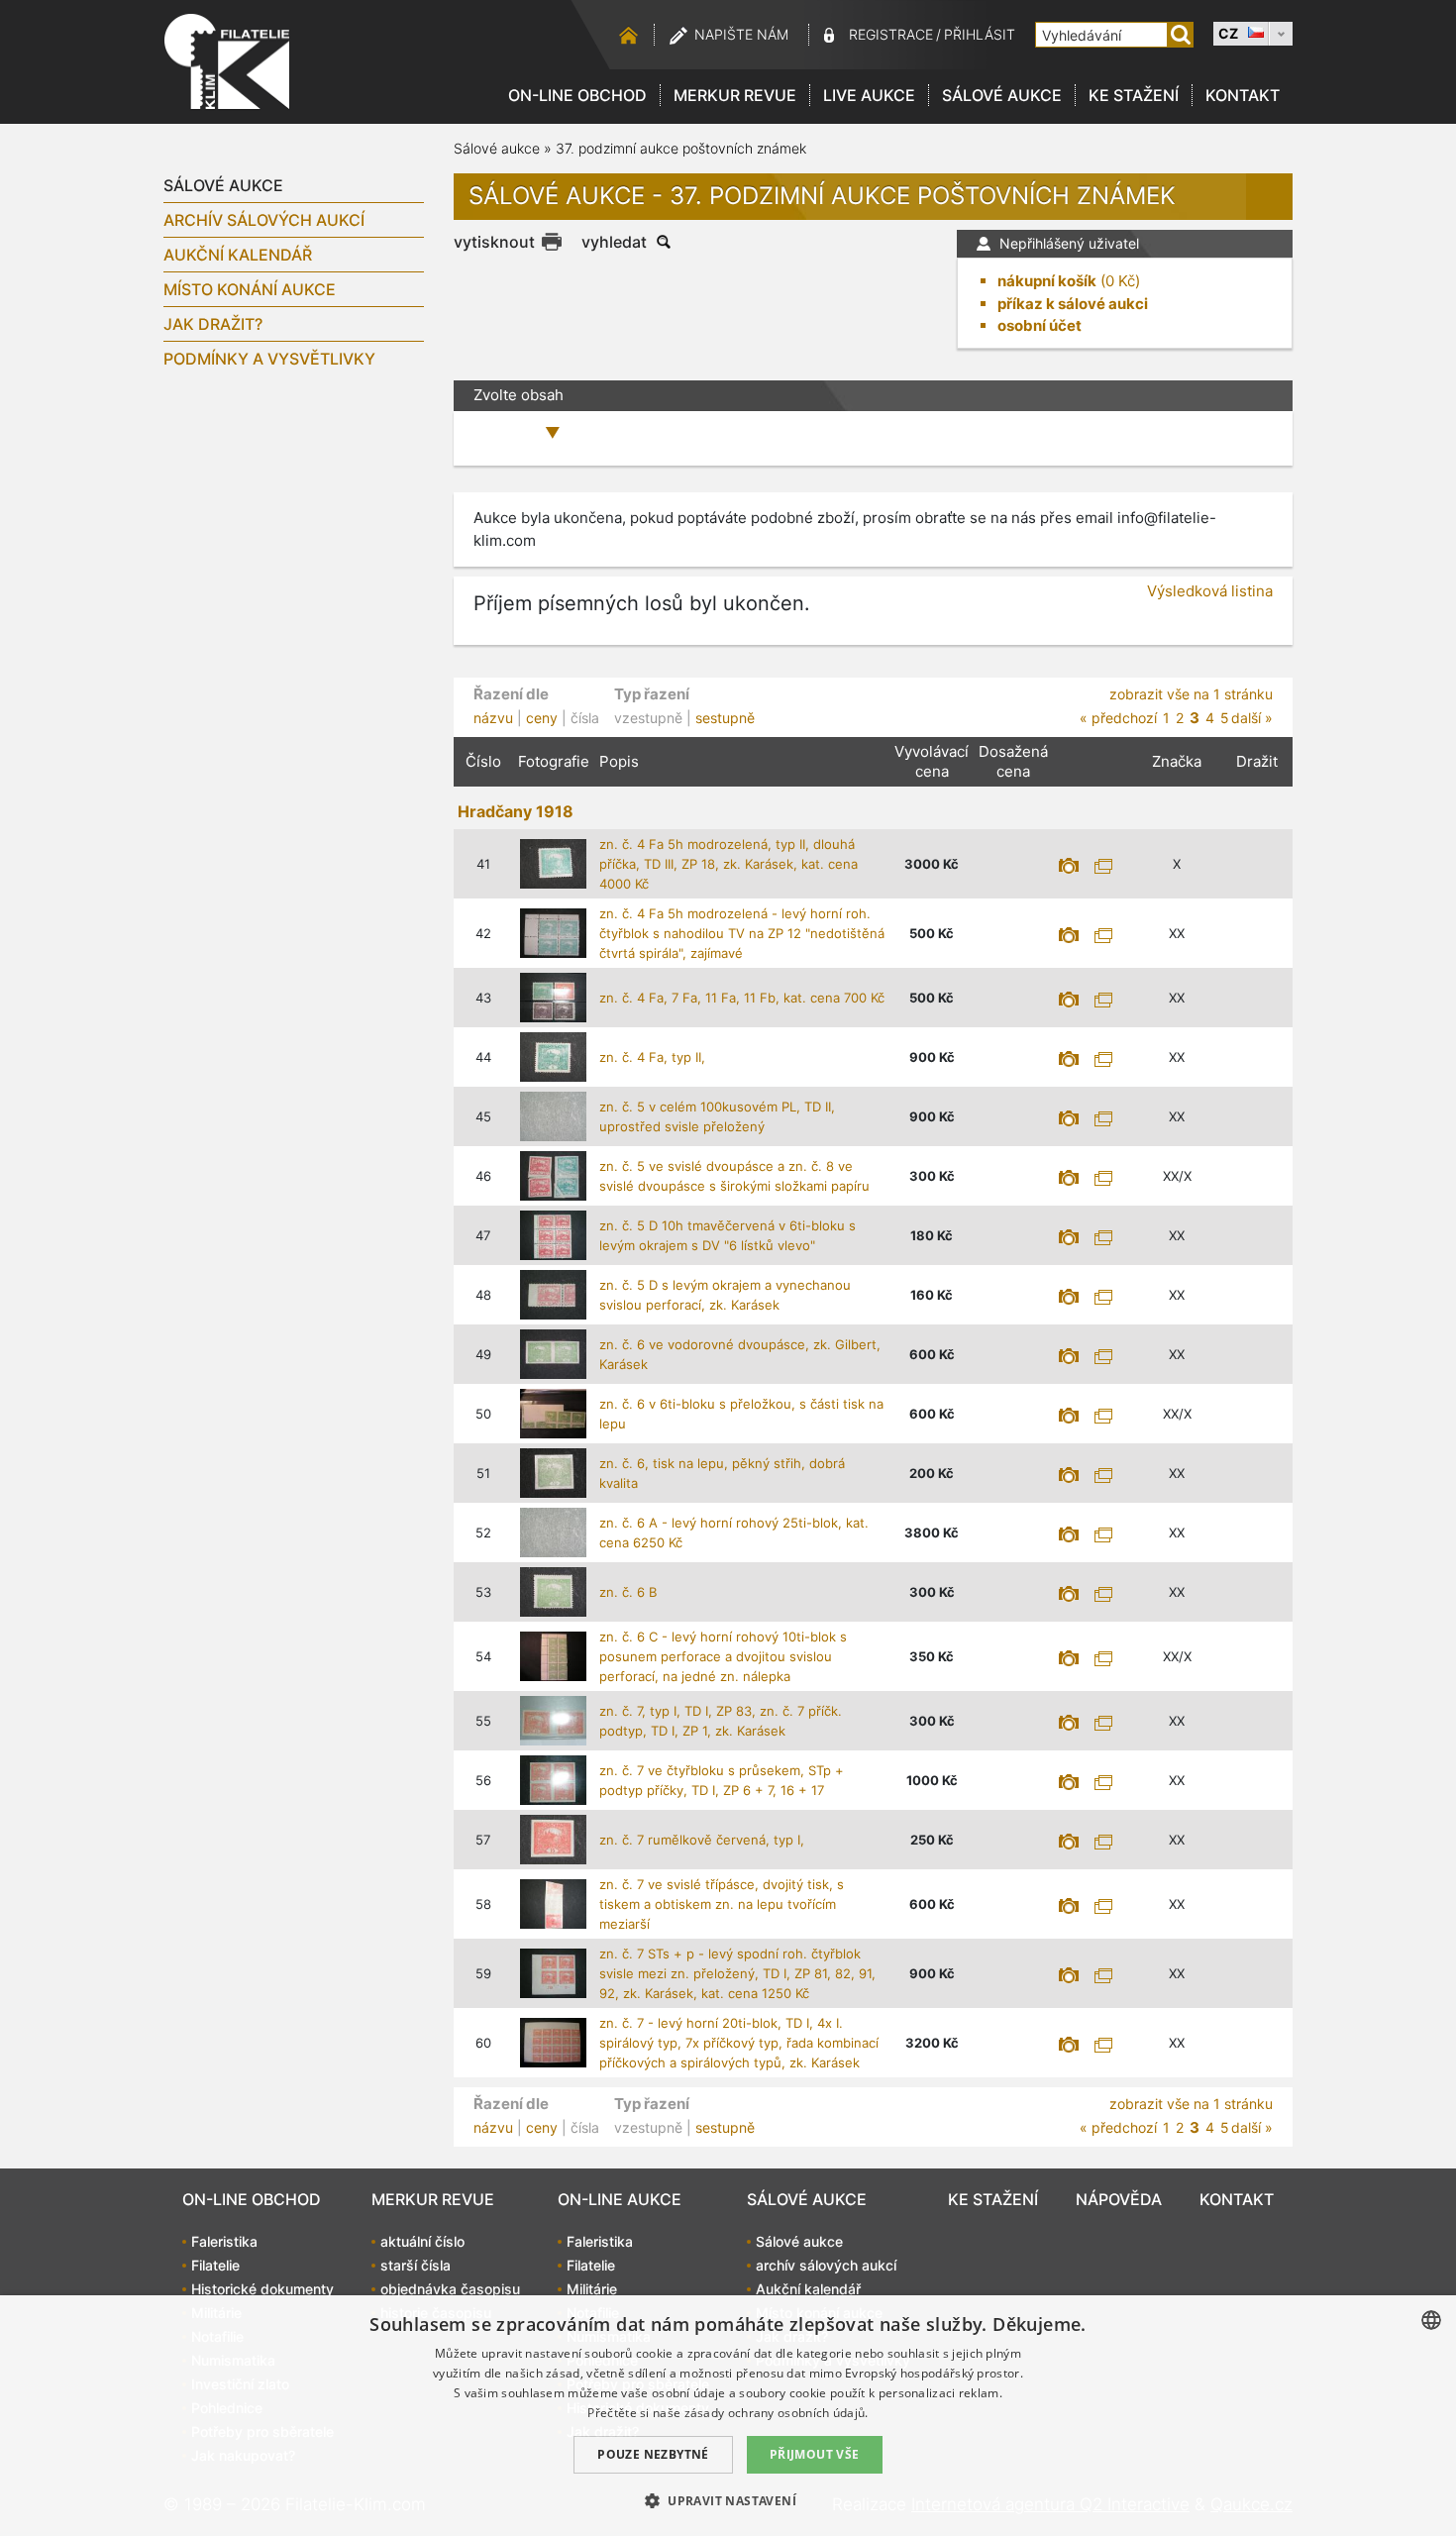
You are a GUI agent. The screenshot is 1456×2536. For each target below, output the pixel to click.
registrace (891, 34)
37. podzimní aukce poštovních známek (681, 148)
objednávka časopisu (450, 2289)
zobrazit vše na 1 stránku (1191, 694)
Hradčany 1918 (516, 811)
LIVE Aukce (869, 95)
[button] (728, 2500)
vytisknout (494, 242)
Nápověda (1119, 2199)
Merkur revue (735, 95)
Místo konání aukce (250, 289)
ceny (542, 718)
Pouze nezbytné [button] (653, 2454)
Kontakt (1243, 95)
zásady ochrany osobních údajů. (777, 2413)
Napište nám (741, 34)
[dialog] (728, 2416)
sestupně (725, 718)
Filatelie (215, 2265)
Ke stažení (1134, 95)
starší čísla (416, 2265)
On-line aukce (620, 2199)
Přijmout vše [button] (815, 2454)
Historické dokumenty (262, 2289)
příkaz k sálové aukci (1073, 304)
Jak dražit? (213, 324)
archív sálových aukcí (264, 220)
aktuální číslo (422, 2241)
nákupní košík (1047, 281)
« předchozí (1118, 718)
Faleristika (224, 2241)
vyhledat (614, 242)
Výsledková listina (1210, 591)
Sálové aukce (1002, 95)
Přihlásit (980, 34)
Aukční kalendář (238, 255)
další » (1252, 718)
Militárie (592, 2289)
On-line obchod (577, 95)
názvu (493, 718)
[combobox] (1431, 2320)
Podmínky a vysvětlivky (269, 359)
